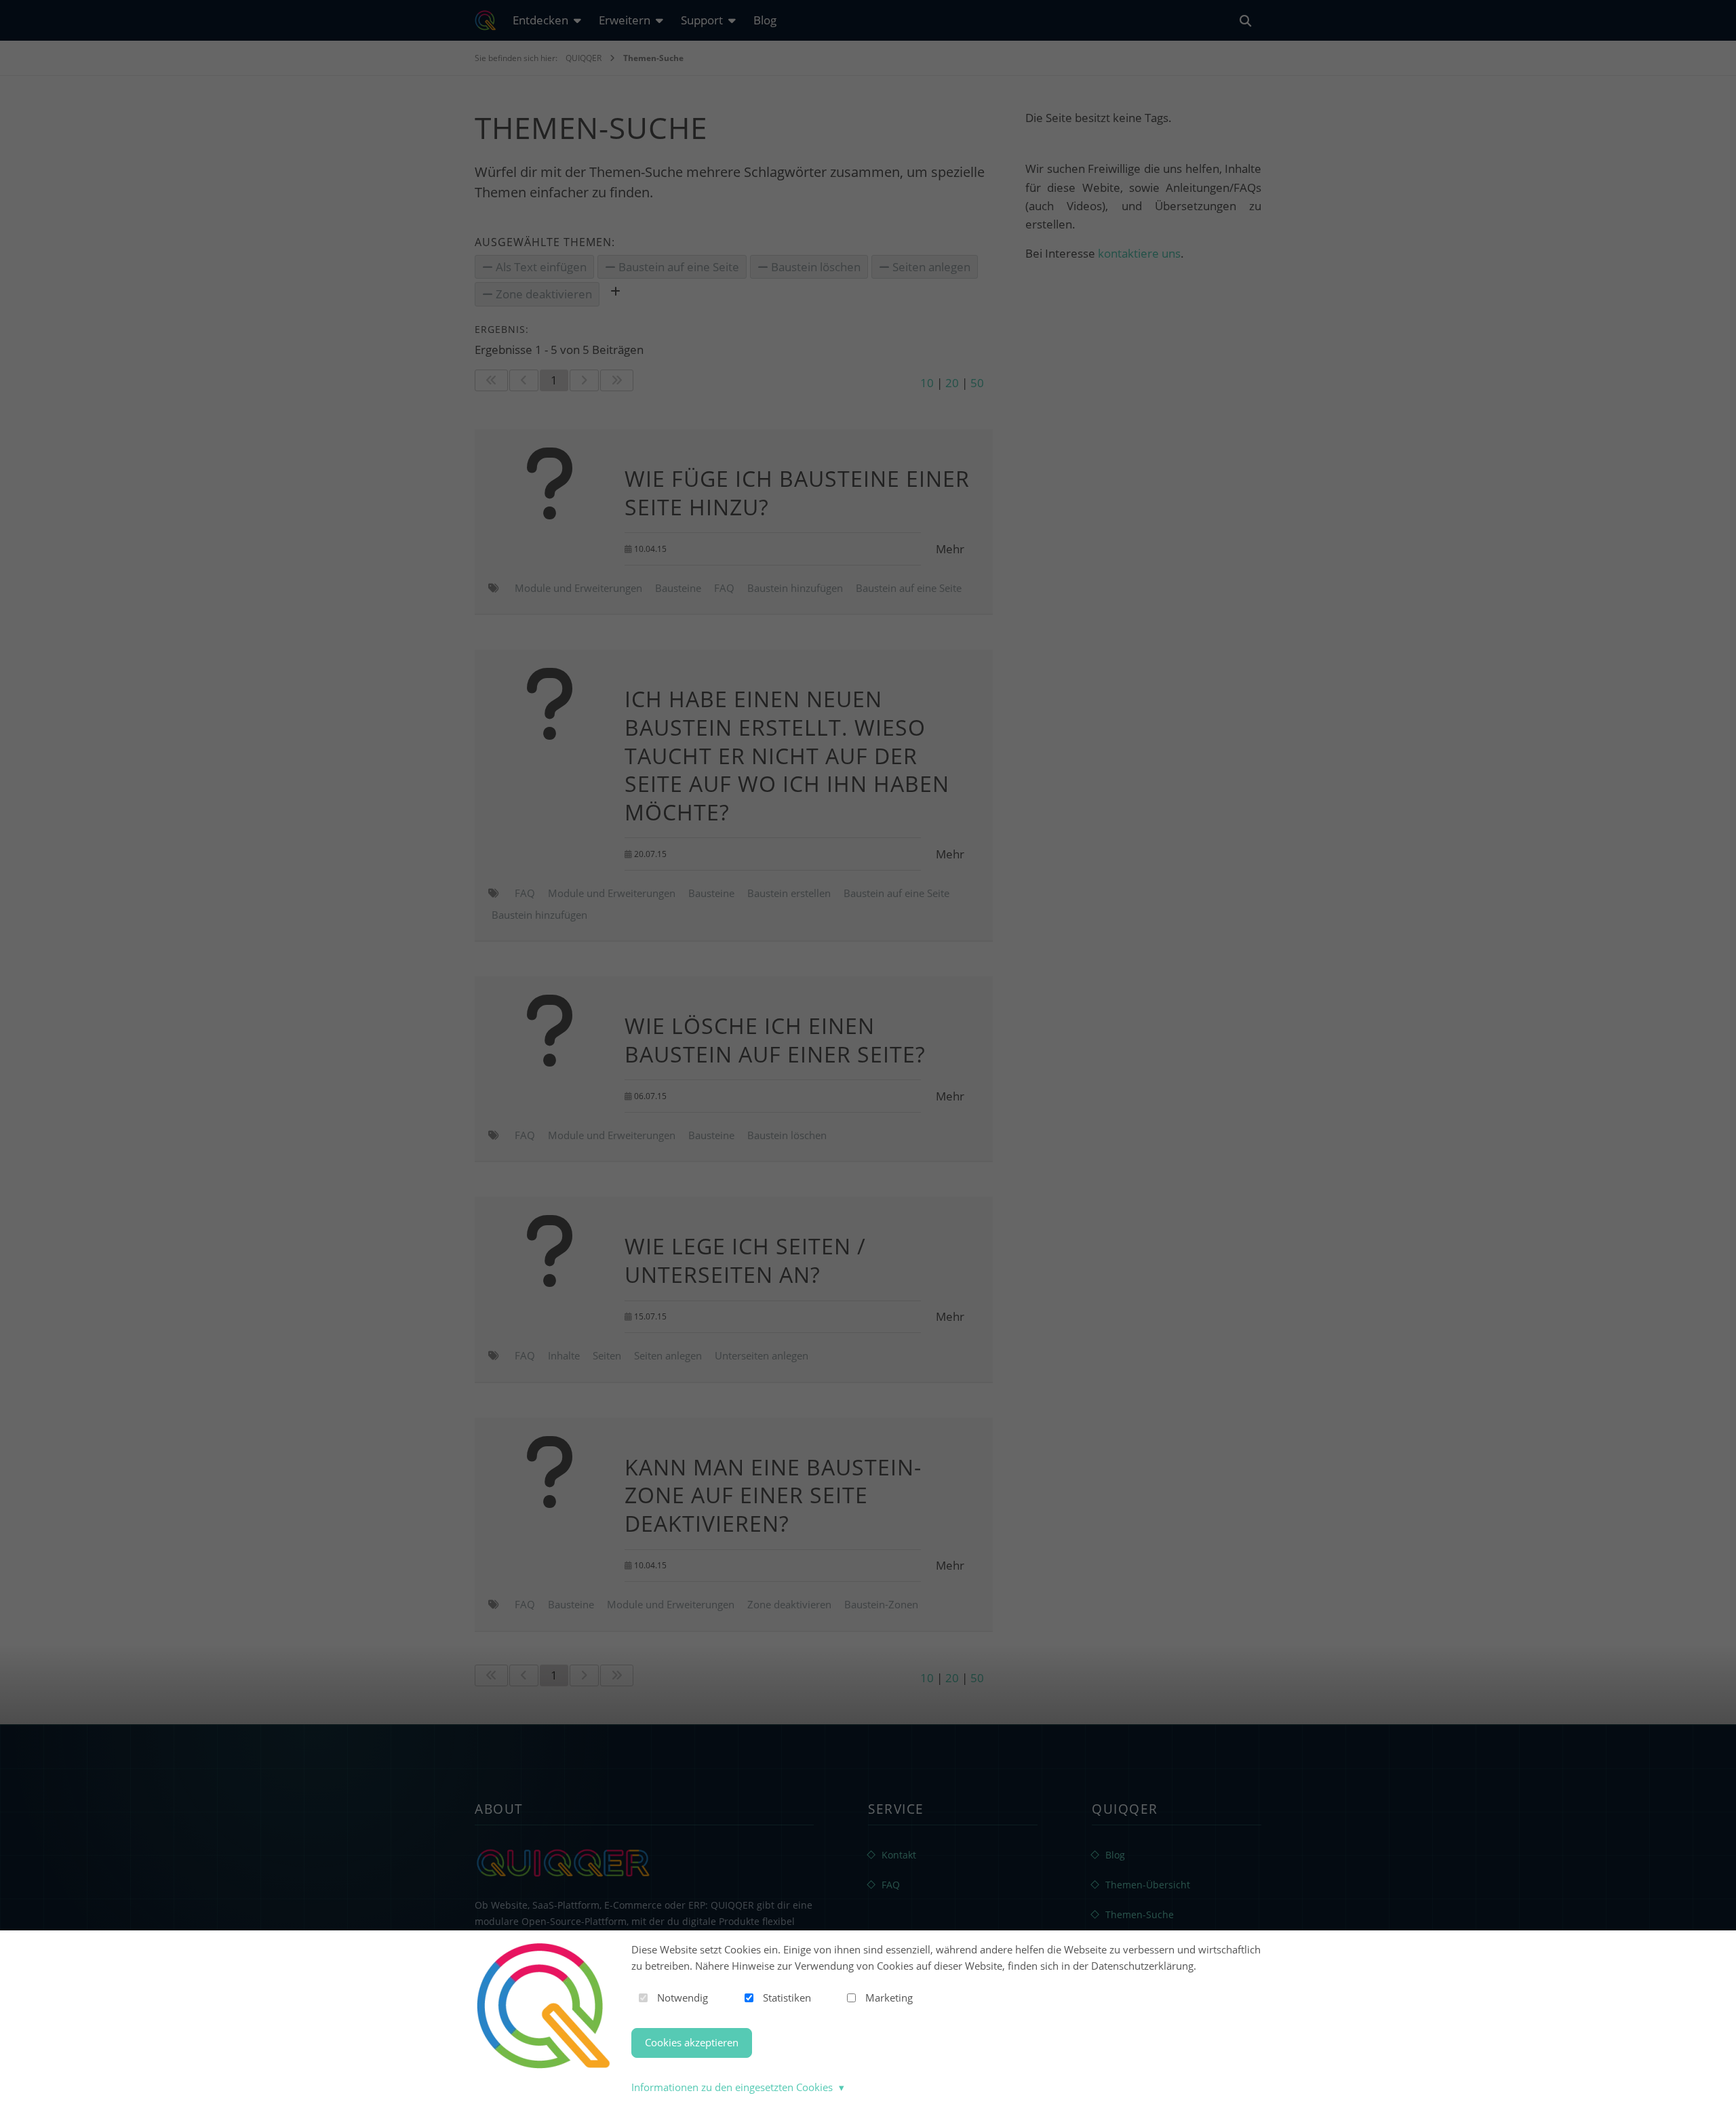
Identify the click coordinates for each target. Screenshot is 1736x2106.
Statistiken (787, 1998)
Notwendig (683, 1998)
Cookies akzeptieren (692, 2042)
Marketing (889, 1998)
